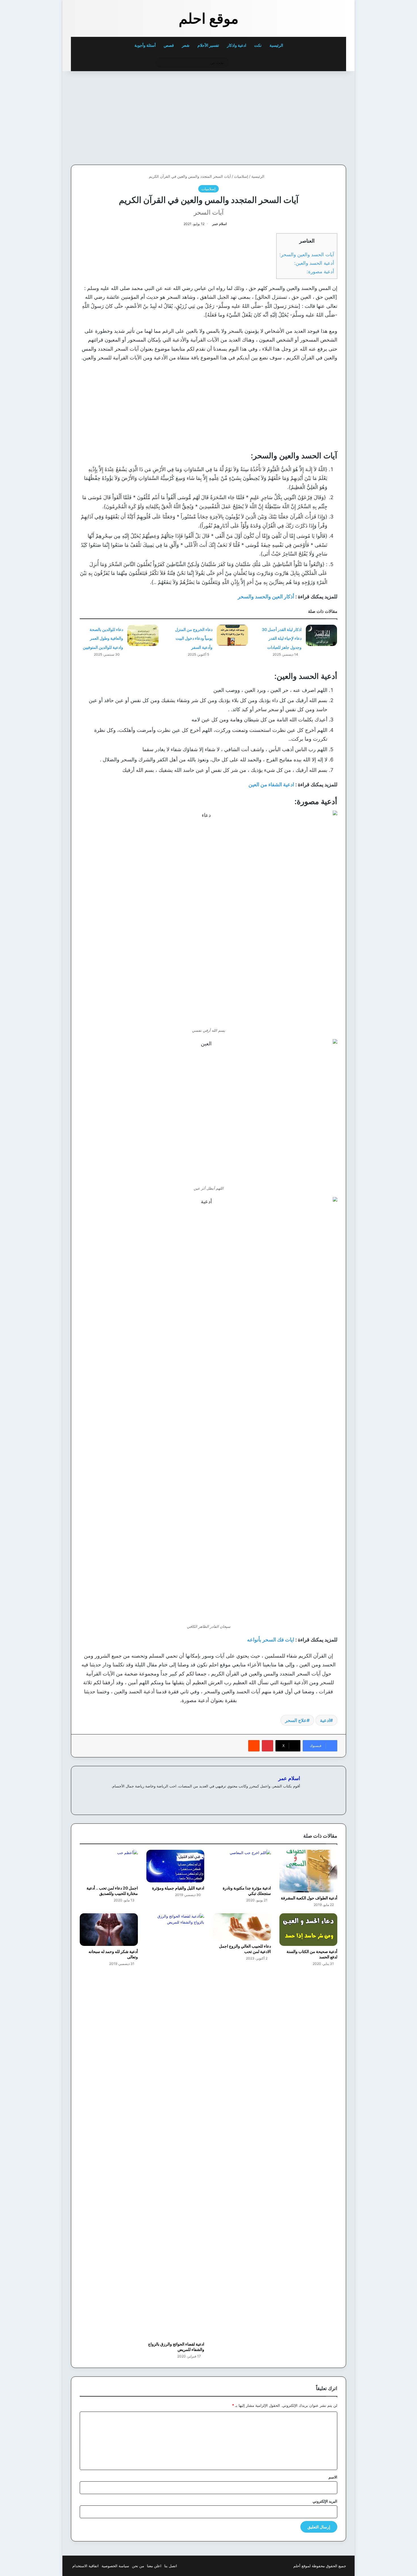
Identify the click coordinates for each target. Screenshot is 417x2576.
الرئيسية (277, 45)
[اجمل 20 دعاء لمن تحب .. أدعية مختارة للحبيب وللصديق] (109, 1866)
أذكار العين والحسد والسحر (266, 597)
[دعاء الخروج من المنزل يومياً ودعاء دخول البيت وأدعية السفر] (232, 635)
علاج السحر (296, 1720)
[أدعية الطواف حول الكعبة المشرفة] (308, 1871)
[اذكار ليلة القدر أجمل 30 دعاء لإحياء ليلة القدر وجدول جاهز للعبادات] (321, 635)
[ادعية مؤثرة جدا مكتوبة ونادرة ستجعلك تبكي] (242, 1866)
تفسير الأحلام (208, 45)
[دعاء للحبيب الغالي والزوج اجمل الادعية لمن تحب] (242, 1927)
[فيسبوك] (297, 1795)
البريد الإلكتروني (325, 2501)
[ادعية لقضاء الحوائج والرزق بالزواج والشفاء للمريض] (175, 2126)
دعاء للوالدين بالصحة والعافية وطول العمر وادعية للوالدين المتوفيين (103, 638)
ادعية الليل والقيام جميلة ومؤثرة (178, 1888)
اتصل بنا (171, 2566)
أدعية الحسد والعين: (314, 263)
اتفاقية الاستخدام (86, 2566)
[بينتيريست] (268, 1746)
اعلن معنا (154, 2566)
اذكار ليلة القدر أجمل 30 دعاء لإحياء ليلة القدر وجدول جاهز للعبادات (282, 638)
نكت (258, 45)
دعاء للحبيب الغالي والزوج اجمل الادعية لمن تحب (245, 1949)
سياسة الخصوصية (115, 2566)
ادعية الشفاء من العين (271, 784)
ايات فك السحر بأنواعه (271, 1640)
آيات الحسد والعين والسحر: (307, 254)
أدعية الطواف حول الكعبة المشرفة (309, 1898)
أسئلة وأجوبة (145, 45)
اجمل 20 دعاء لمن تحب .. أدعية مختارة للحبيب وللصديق (112, 1891)
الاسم (333, 2477)
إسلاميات (241, 176)
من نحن (138, 2566)
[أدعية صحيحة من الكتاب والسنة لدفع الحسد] (308, 1930)
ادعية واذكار (237, 45)
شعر (186, 45)
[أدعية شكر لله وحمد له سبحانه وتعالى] (109, 1930)
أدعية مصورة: (320, 271)
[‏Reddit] (254, 1746)
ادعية (325, 1720)
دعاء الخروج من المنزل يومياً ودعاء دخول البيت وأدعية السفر (194, 638)
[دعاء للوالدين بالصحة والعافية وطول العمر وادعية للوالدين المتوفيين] (143, 635)
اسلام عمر (219, 224)
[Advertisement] (307, 116)
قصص (169, 45)
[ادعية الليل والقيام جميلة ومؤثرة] (175, 1866)
